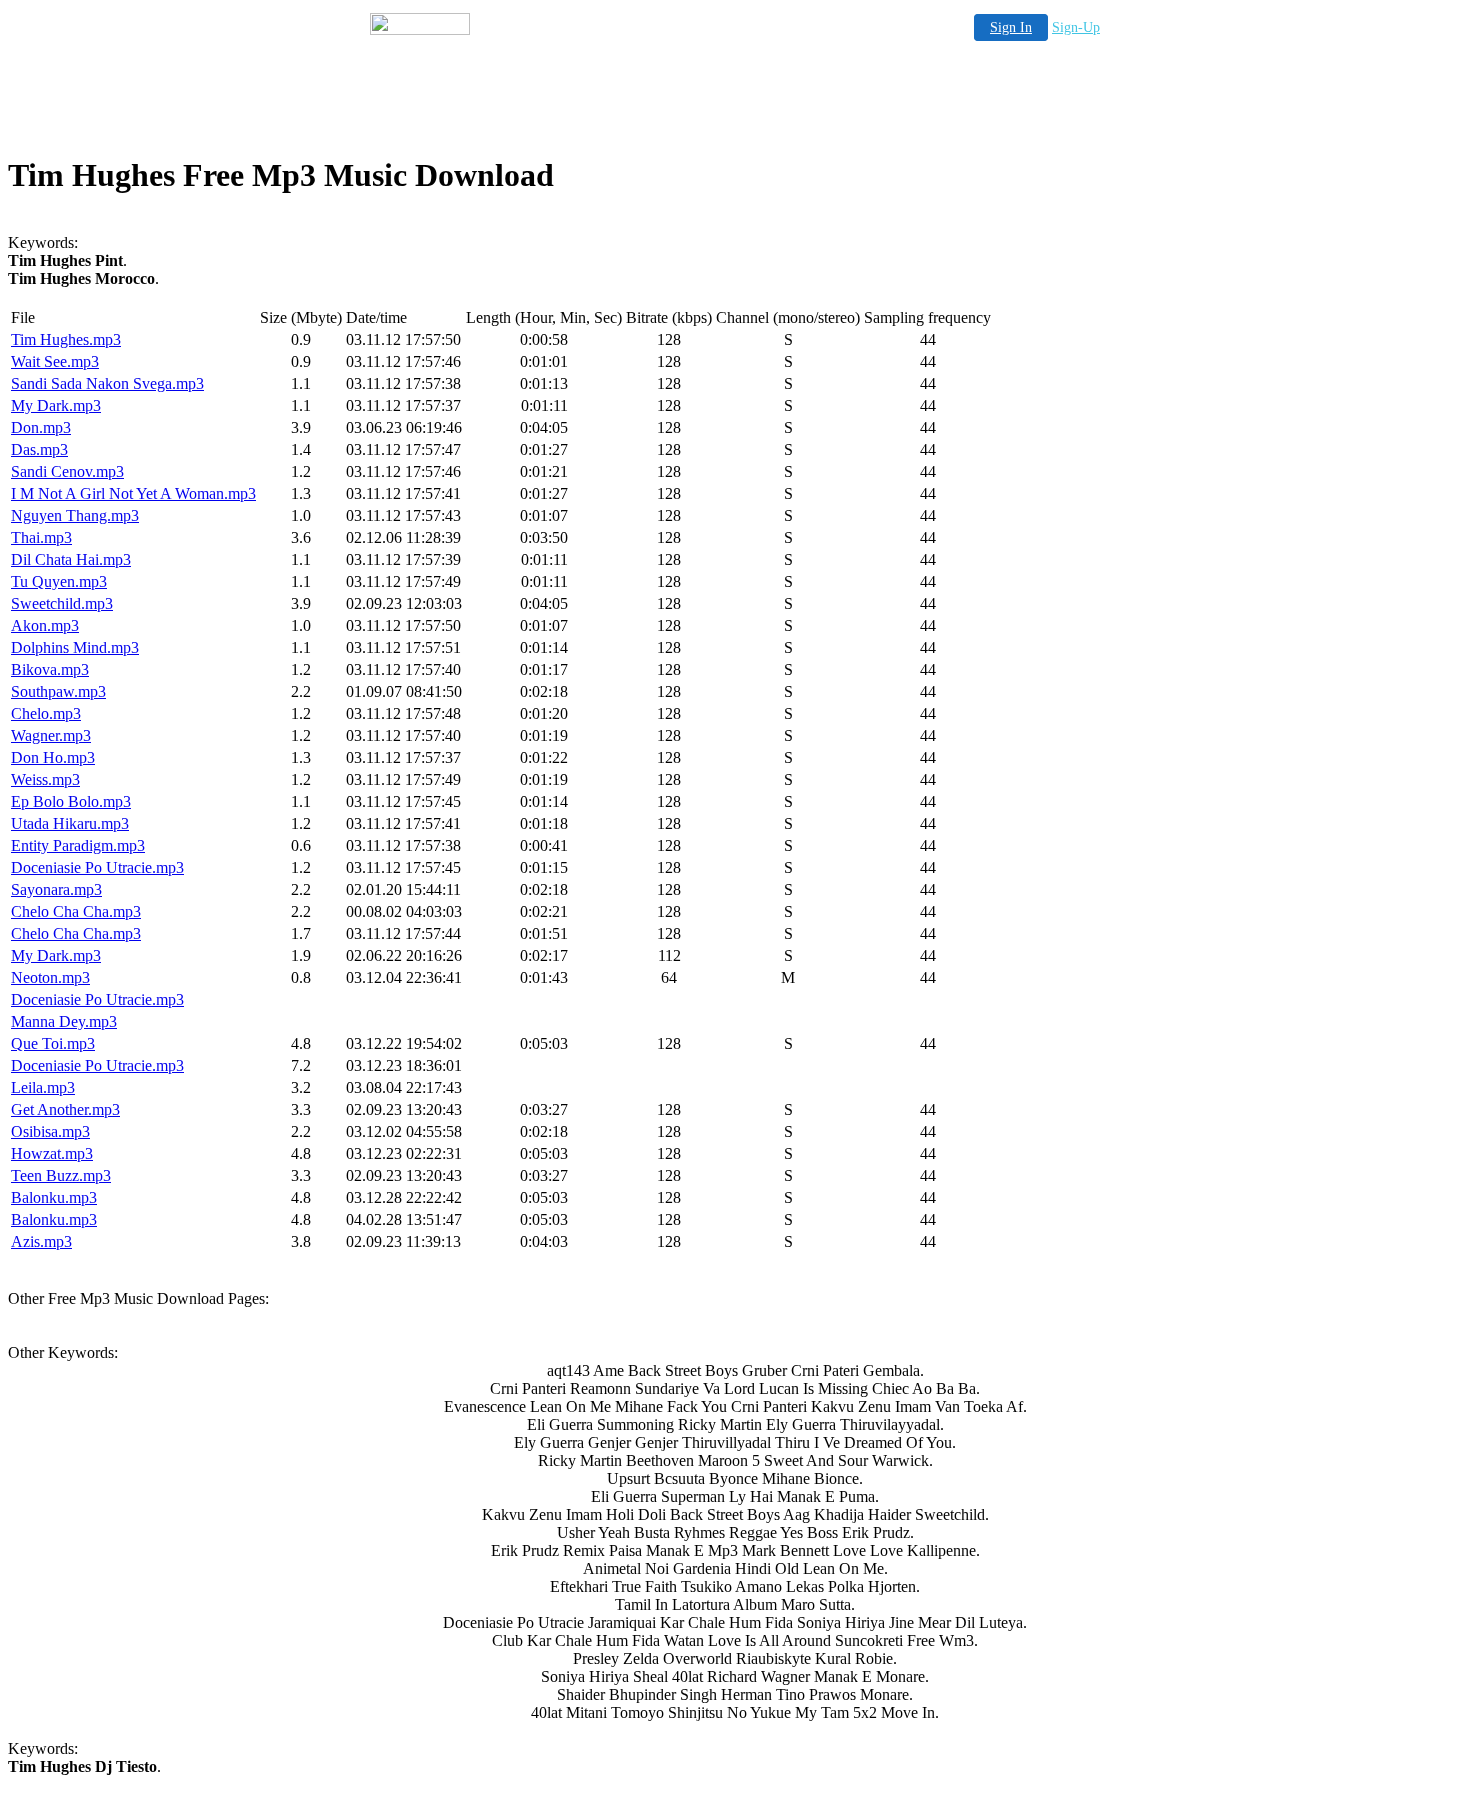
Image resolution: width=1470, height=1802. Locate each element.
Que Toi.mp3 (53, 1043)
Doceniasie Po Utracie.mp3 (97, 867)
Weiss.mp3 (45, 779)
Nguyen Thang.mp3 (75, 515)
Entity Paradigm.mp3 (78, 845)
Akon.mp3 (45, 625)
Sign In (1011, 27)
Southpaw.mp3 (58, 691)
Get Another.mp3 (65, 1109)
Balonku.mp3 (54, 1197)
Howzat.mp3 (52, 1153)
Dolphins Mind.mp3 (75, 647)
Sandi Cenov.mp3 (67, 471)
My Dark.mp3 (56, 405)
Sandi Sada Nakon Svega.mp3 (107, 383)
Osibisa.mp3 (50, 1131)
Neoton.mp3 (50, 977)
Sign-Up (1076, 27)
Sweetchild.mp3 (62, 603)
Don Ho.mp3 (53, 757)
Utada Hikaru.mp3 (70, 823)
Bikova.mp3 (50, 669)
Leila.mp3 (43, 1087)
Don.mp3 (41, 427)
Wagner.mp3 (51, 735)
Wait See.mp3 (55, 361)
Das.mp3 (39, 449)
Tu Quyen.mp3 (59, 581)
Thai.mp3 (41, 537)
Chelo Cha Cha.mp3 (76, 911)
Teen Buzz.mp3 (61, 1175)
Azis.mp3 (41, 1241)
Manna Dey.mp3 (64, 1021)
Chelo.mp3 (46, 713)
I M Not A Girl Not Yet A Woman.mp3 (133, 493)
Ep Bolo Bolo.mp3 (71, 801)
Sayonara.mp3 (56, 889)
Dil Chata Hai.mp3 (71, 559)
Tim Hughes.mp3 (66, 339)
